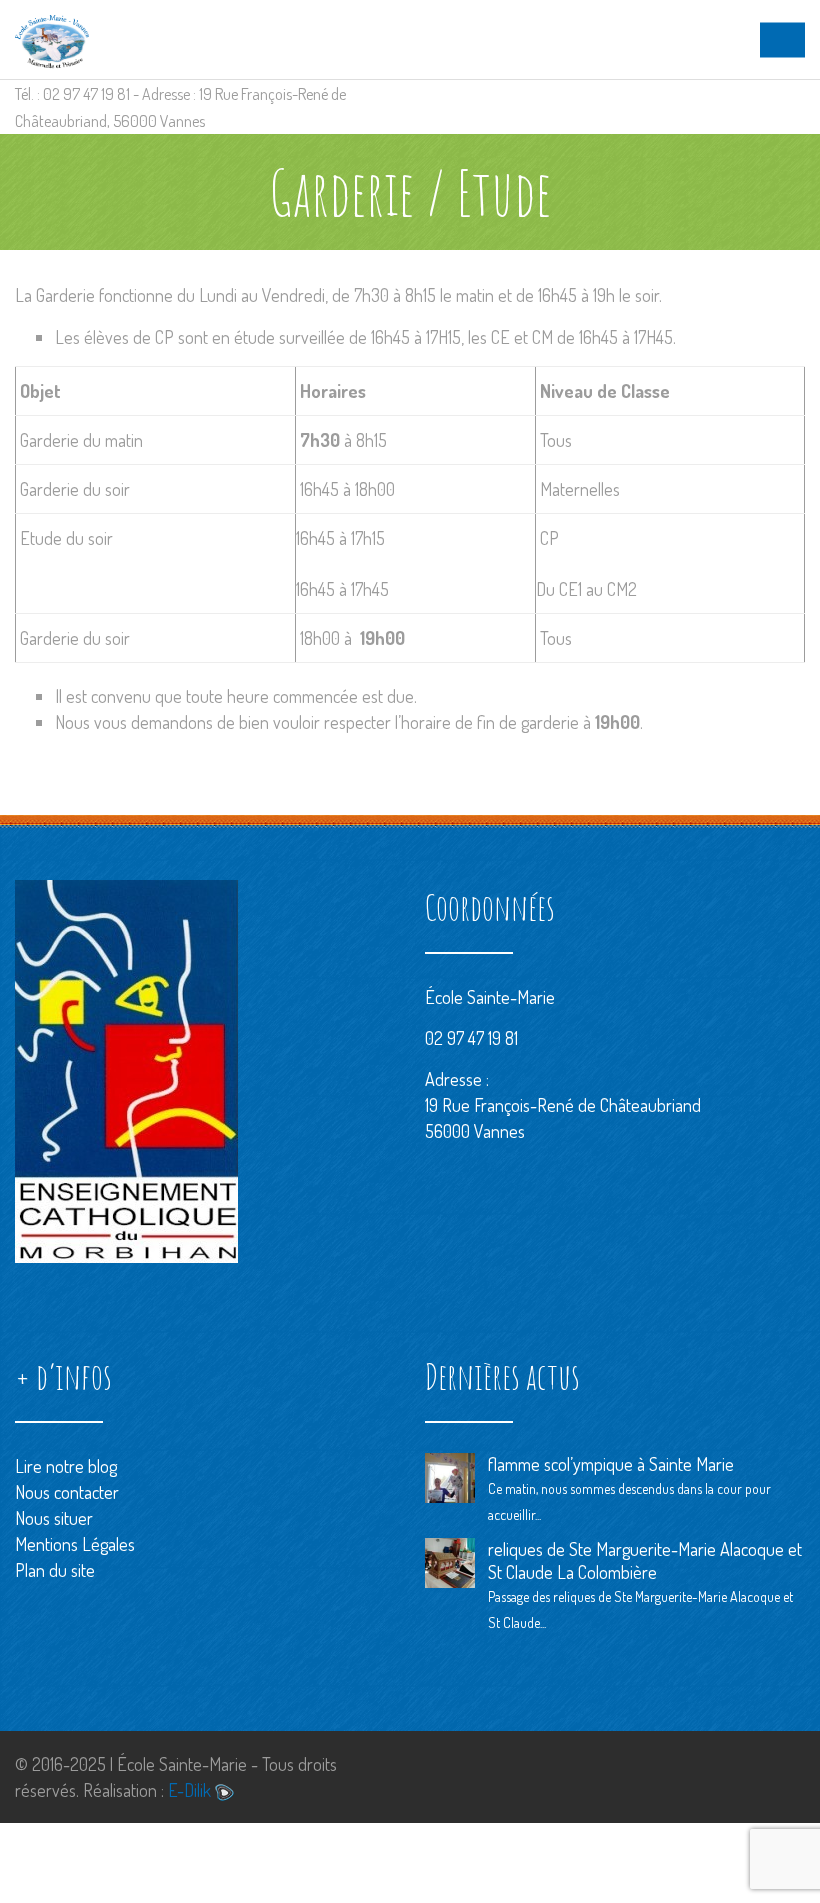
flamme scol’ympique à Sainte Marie (611, 1464)
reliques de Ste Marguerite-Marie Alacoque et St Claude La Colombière (645, 1560)
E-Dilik (191, 1790)
